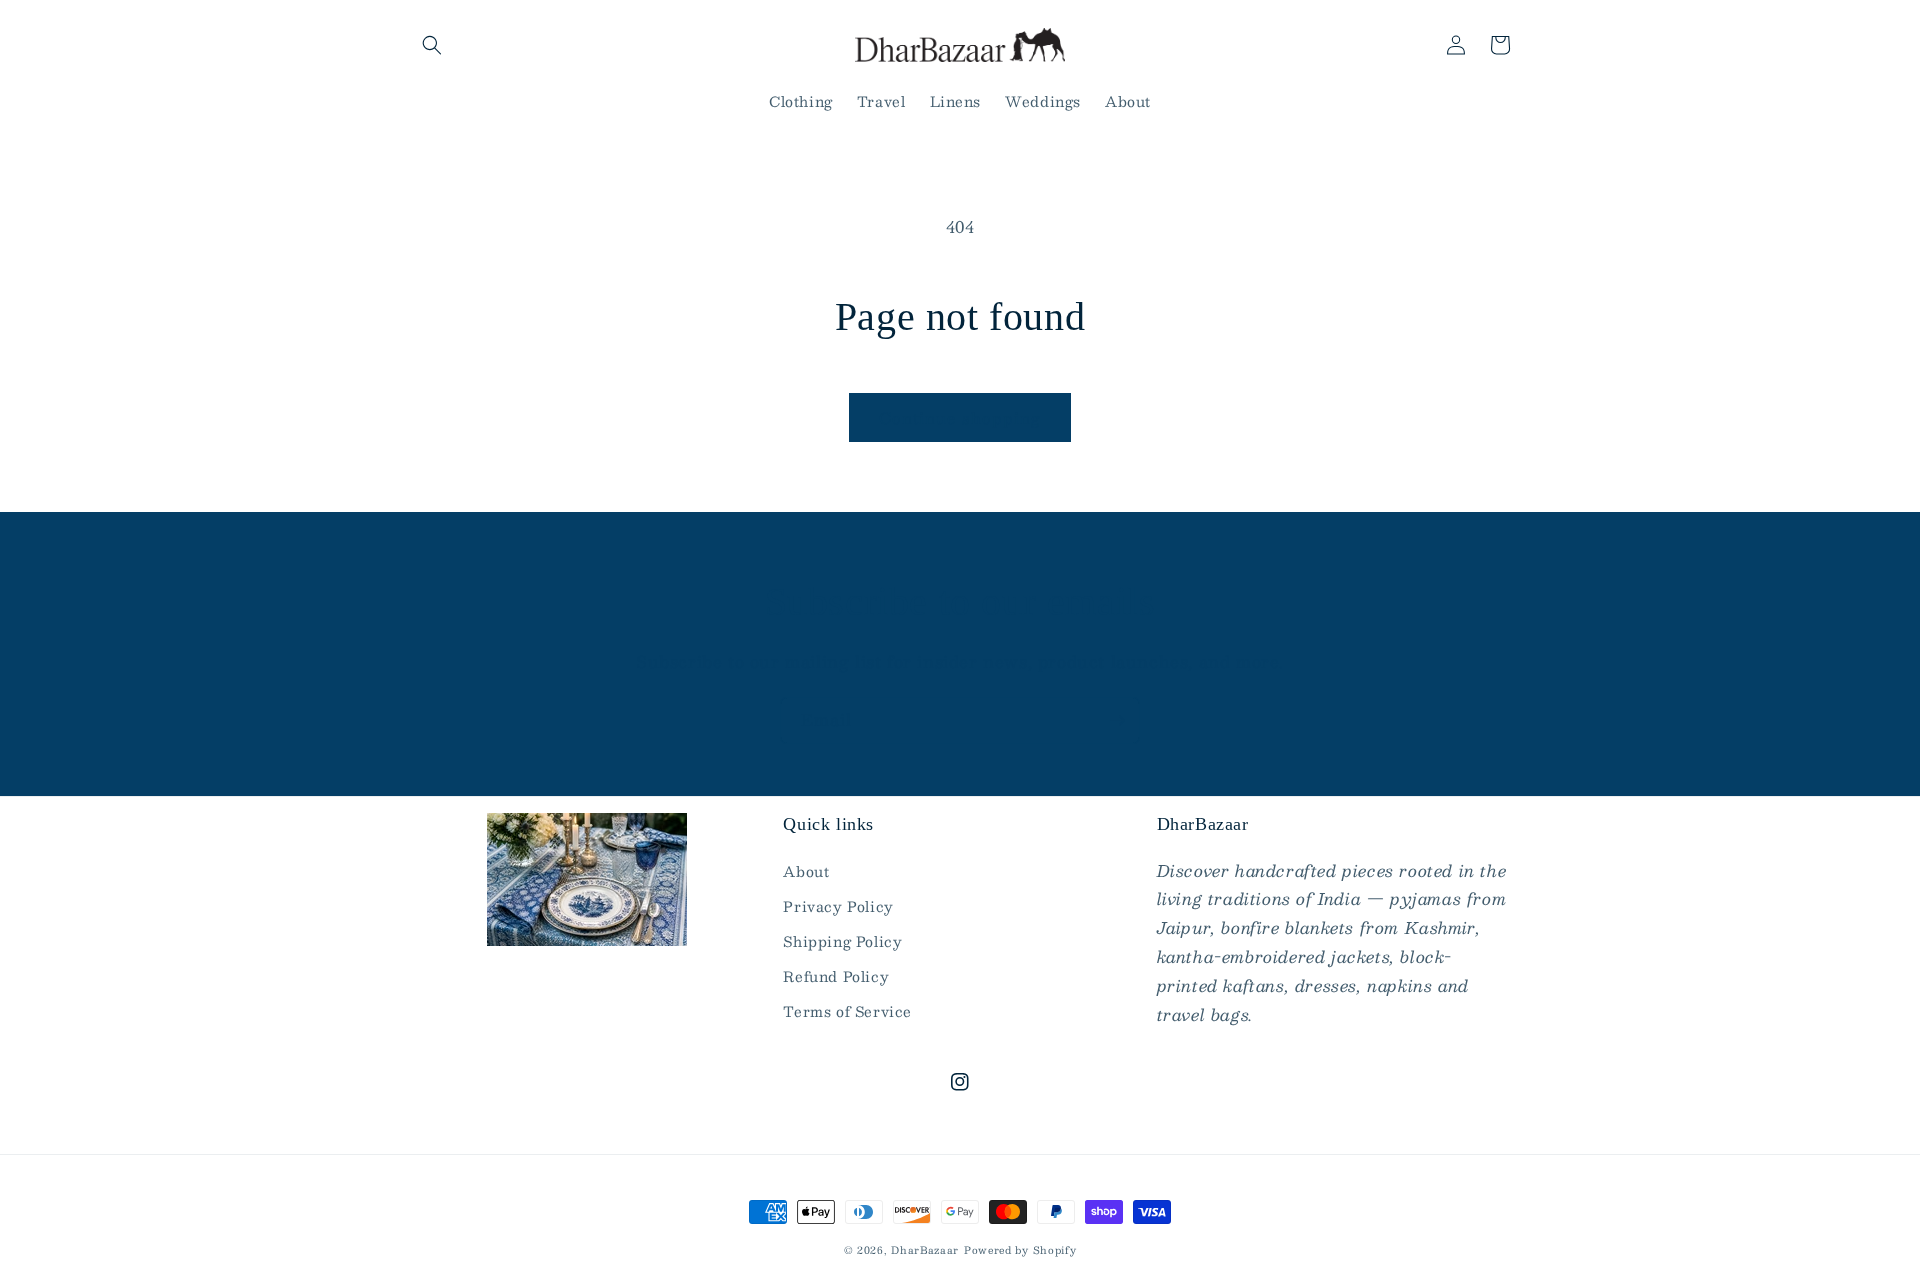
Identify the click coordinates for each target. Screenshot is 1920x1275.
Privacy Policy (838, 906)
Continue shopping (960, 417)
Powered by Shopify (1020, 1249)
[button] (432, 45)
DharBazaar (925, 1249)
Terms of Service (847, 1011)
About (806, 871)
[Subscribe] (1117, 720)
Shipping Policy (842, 941)
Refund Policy (836, 976)
